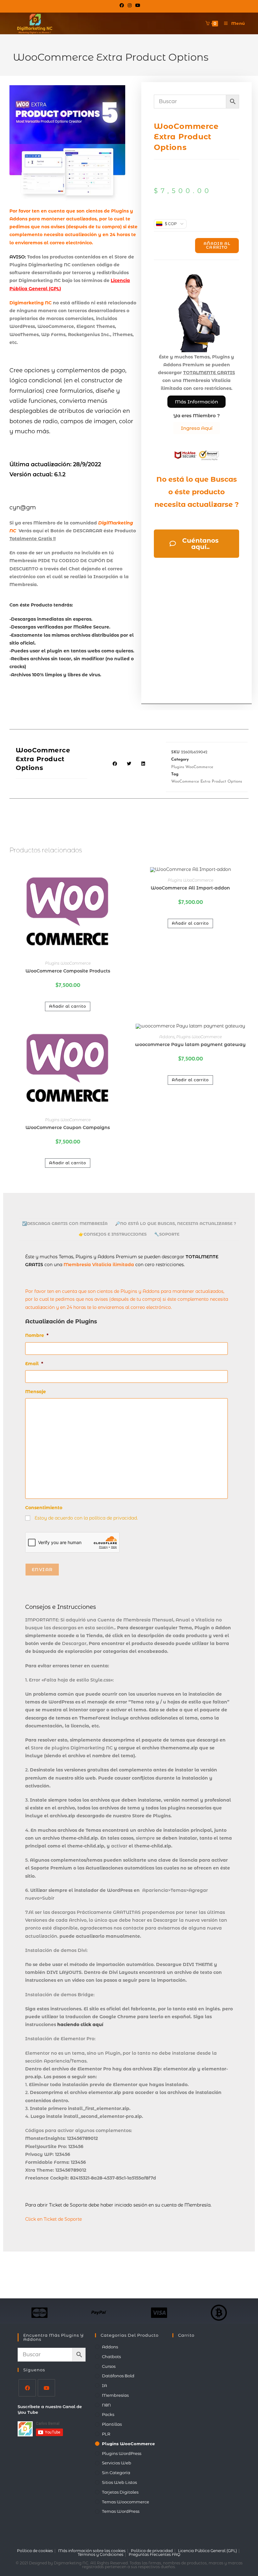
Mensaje (36, 1392)
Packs (108, 2414)
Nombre (37, 1335)
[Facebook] (27, 2388)
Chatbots (111, 2357)
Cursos (109, 2366)
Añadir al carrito (217, 245)
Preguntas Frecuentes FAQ (154, 2554)
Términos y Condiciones (101, 2554)
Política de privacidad (152, 2551)
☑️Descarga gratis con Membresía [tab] (65, 1224)
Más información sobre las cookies (92, 2551)
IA (104, 2385)
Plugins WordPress (122, 2453)
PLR (106, 2434)
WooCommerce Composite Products (68, 971)
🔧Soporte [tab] (167, 1234)
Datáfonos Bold (118, 2376)
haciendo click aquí (80, 2025)
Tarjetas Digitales (120, 2492)
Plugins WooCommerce (192, 767)
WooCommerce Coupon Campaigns (68, 1127)
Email (34, 1364)
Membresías (115, 2395)
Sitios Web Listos (119, 2482)
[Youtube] (46, 2388)
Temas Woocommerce (126, 2502)
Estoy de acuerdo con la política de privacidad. (86, 1518)
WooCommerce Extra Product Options (207, 781)
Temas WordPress (121, 2511)
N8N (106, 2405)
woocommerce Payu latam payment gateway (190, 1044)
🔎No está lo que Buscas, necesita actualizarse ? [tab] (176, 1224)
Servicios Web (117, 2463)
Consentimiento (44, 1508)
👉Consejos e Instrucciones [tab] (113, 1234)
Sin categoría (116, 2473)
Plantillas (112, 2424)
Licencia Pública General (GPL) (208, 2551)
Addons (167, 1037)
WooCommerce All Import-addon (190, 888)
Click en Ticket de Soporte (53, 2219)
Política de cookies (35, 2551)
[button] (115, 764)
